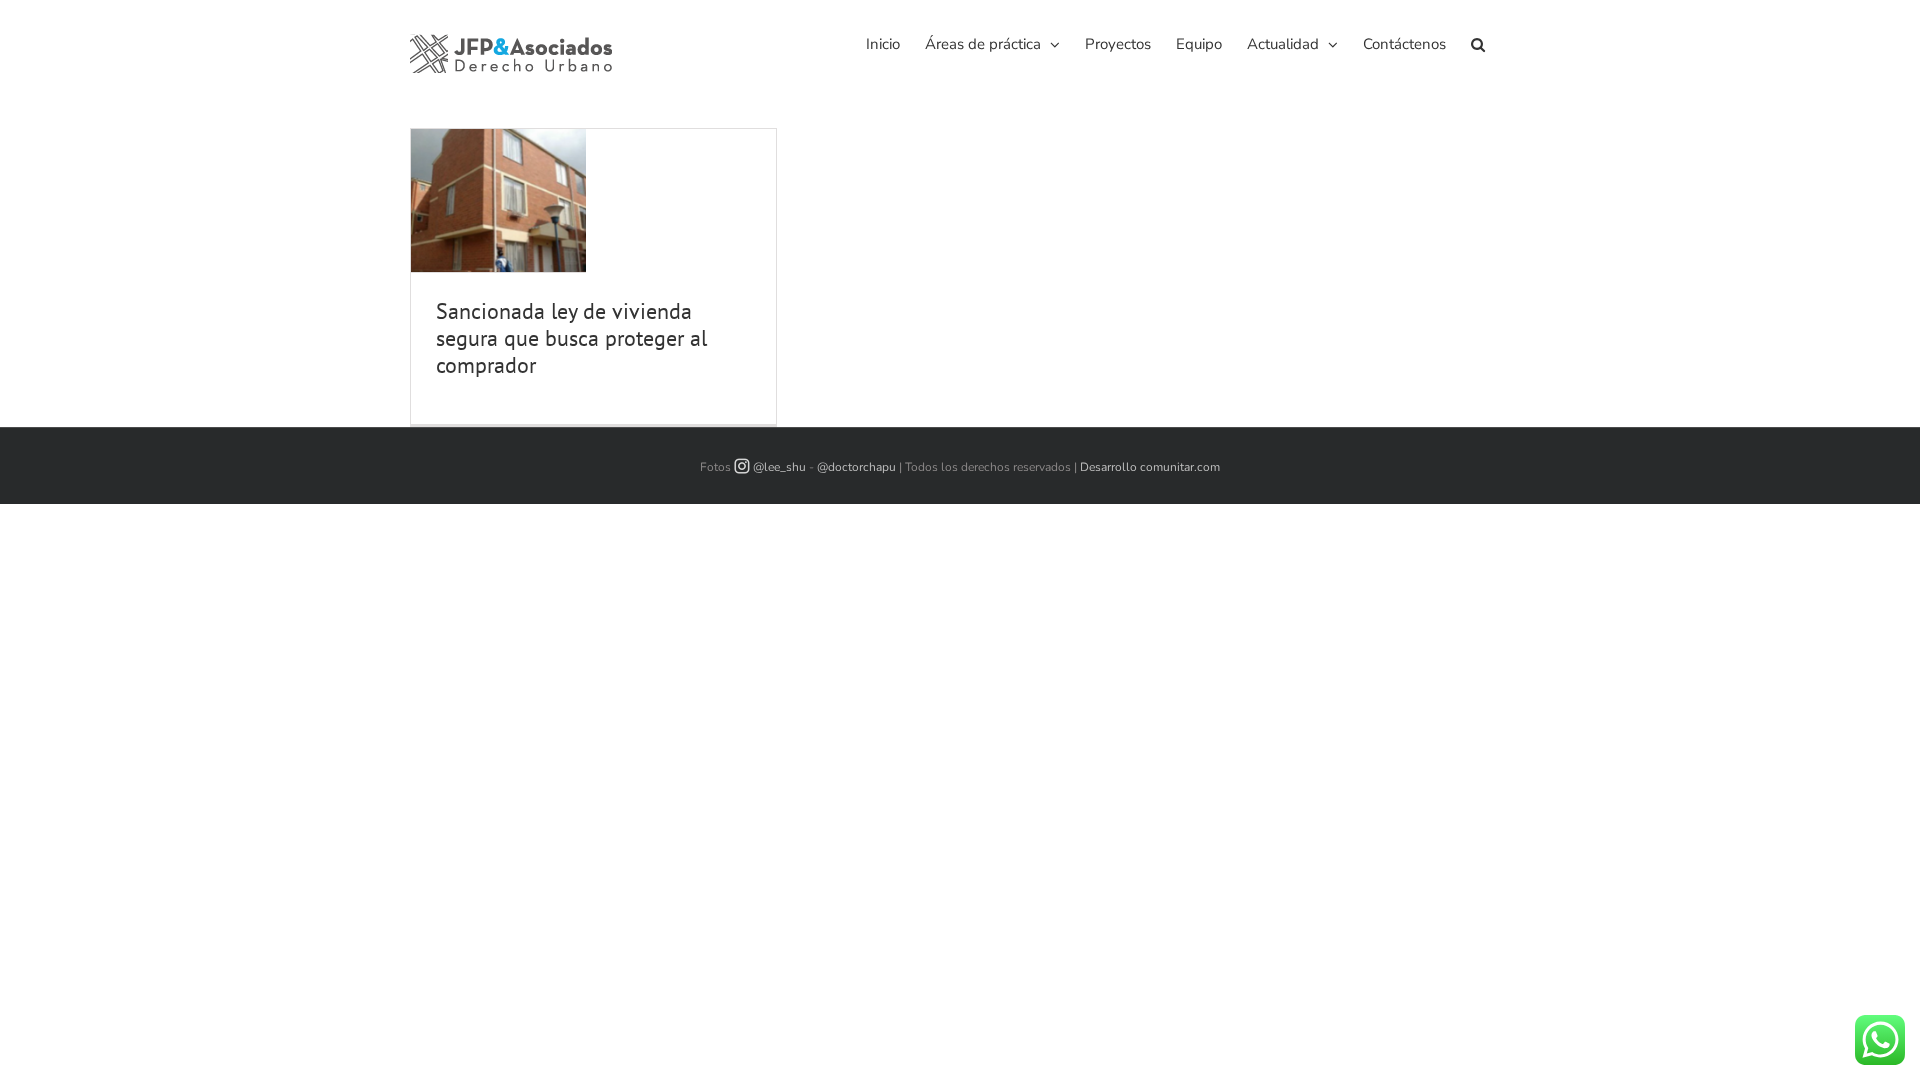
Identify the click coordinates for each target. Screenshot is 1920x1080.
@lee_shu (779, 467)
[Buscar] (1478, 43)
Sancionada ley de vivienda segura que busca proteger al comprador (571, 338)
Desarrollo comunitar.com (1150, 467)
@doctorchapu (856, 467)
